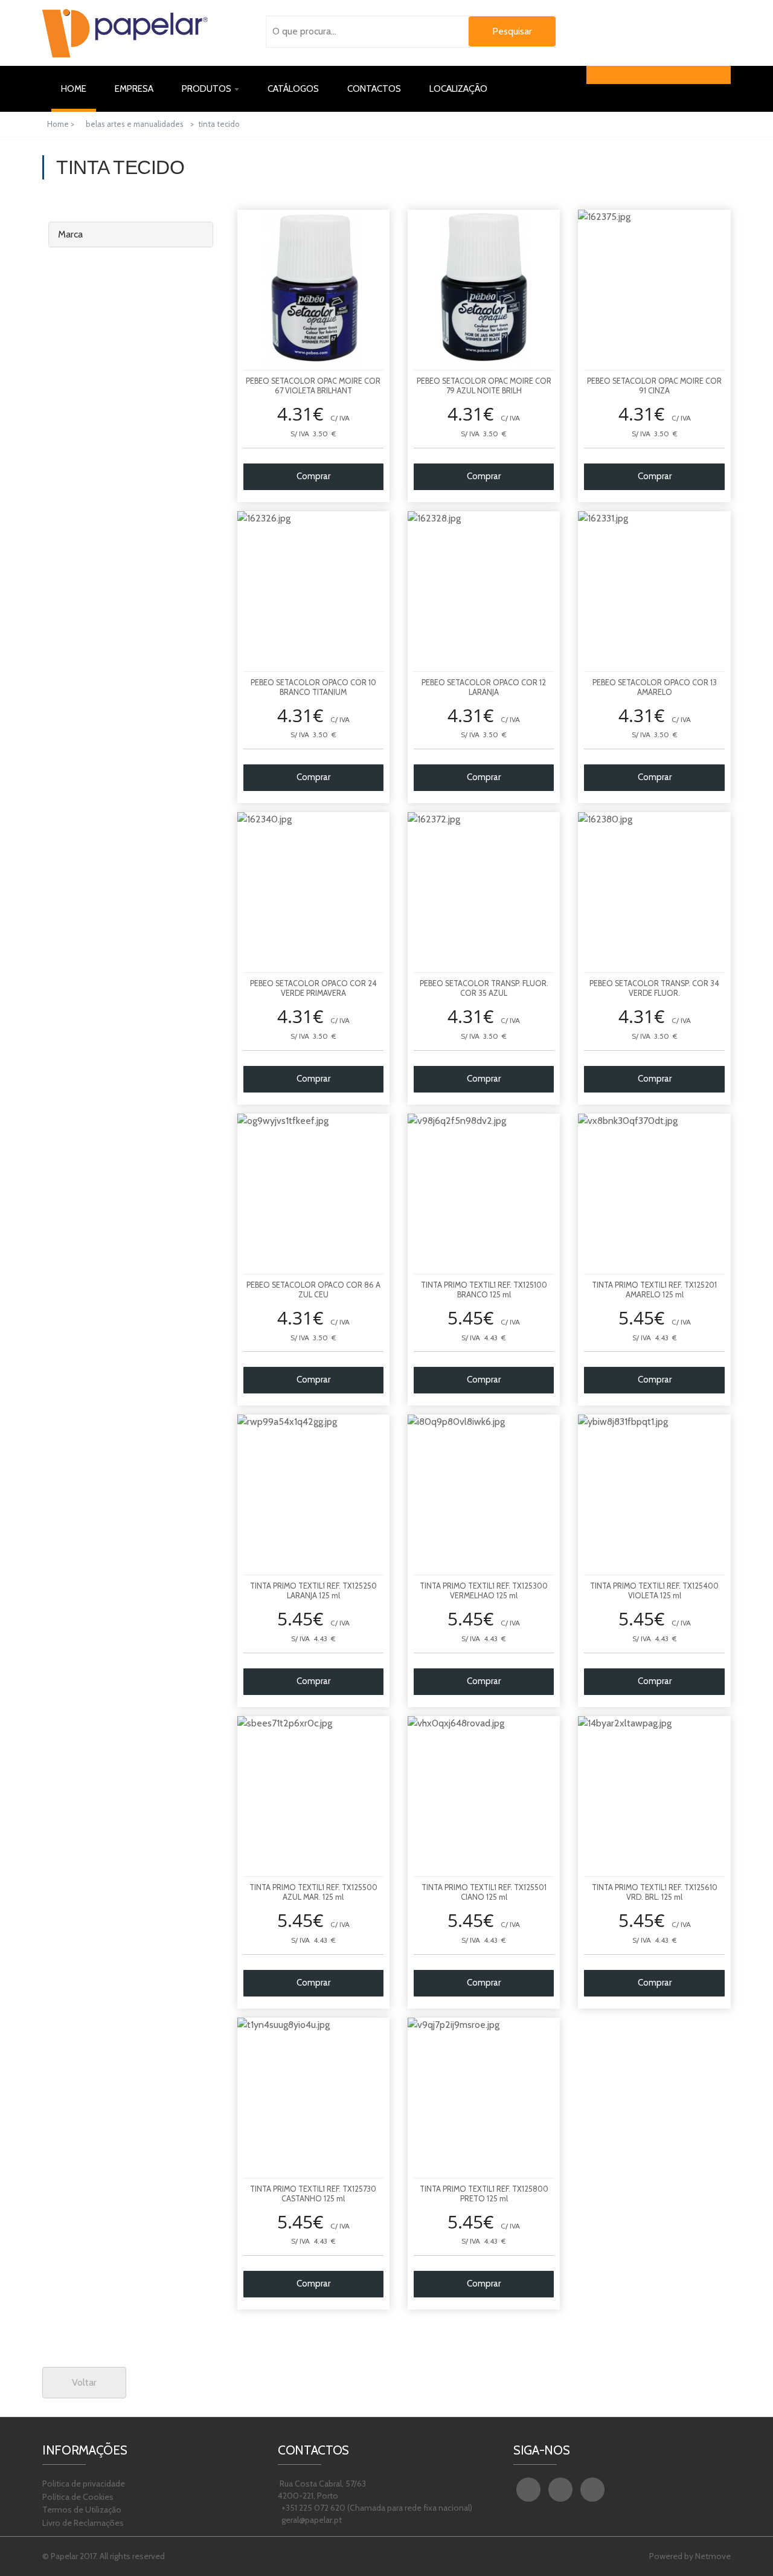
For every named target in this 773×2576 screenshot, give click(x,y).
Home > (62, 124)
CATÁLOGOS (293, 89)
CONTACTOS (374, 89)
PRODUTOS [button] (207, 89)
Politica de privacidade (84, 2484)
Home (79, 89)
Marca (70, 234)
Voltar (84, 2382)
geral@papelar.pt (311, 2520)
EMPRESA (134, 89)
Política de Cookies (78, 2497)
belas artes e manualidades (135, 124)
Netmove (713, 2556)
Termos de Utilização (82, 2510)
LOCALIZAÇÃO (458, 89)
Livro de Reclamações (83, 2523)
